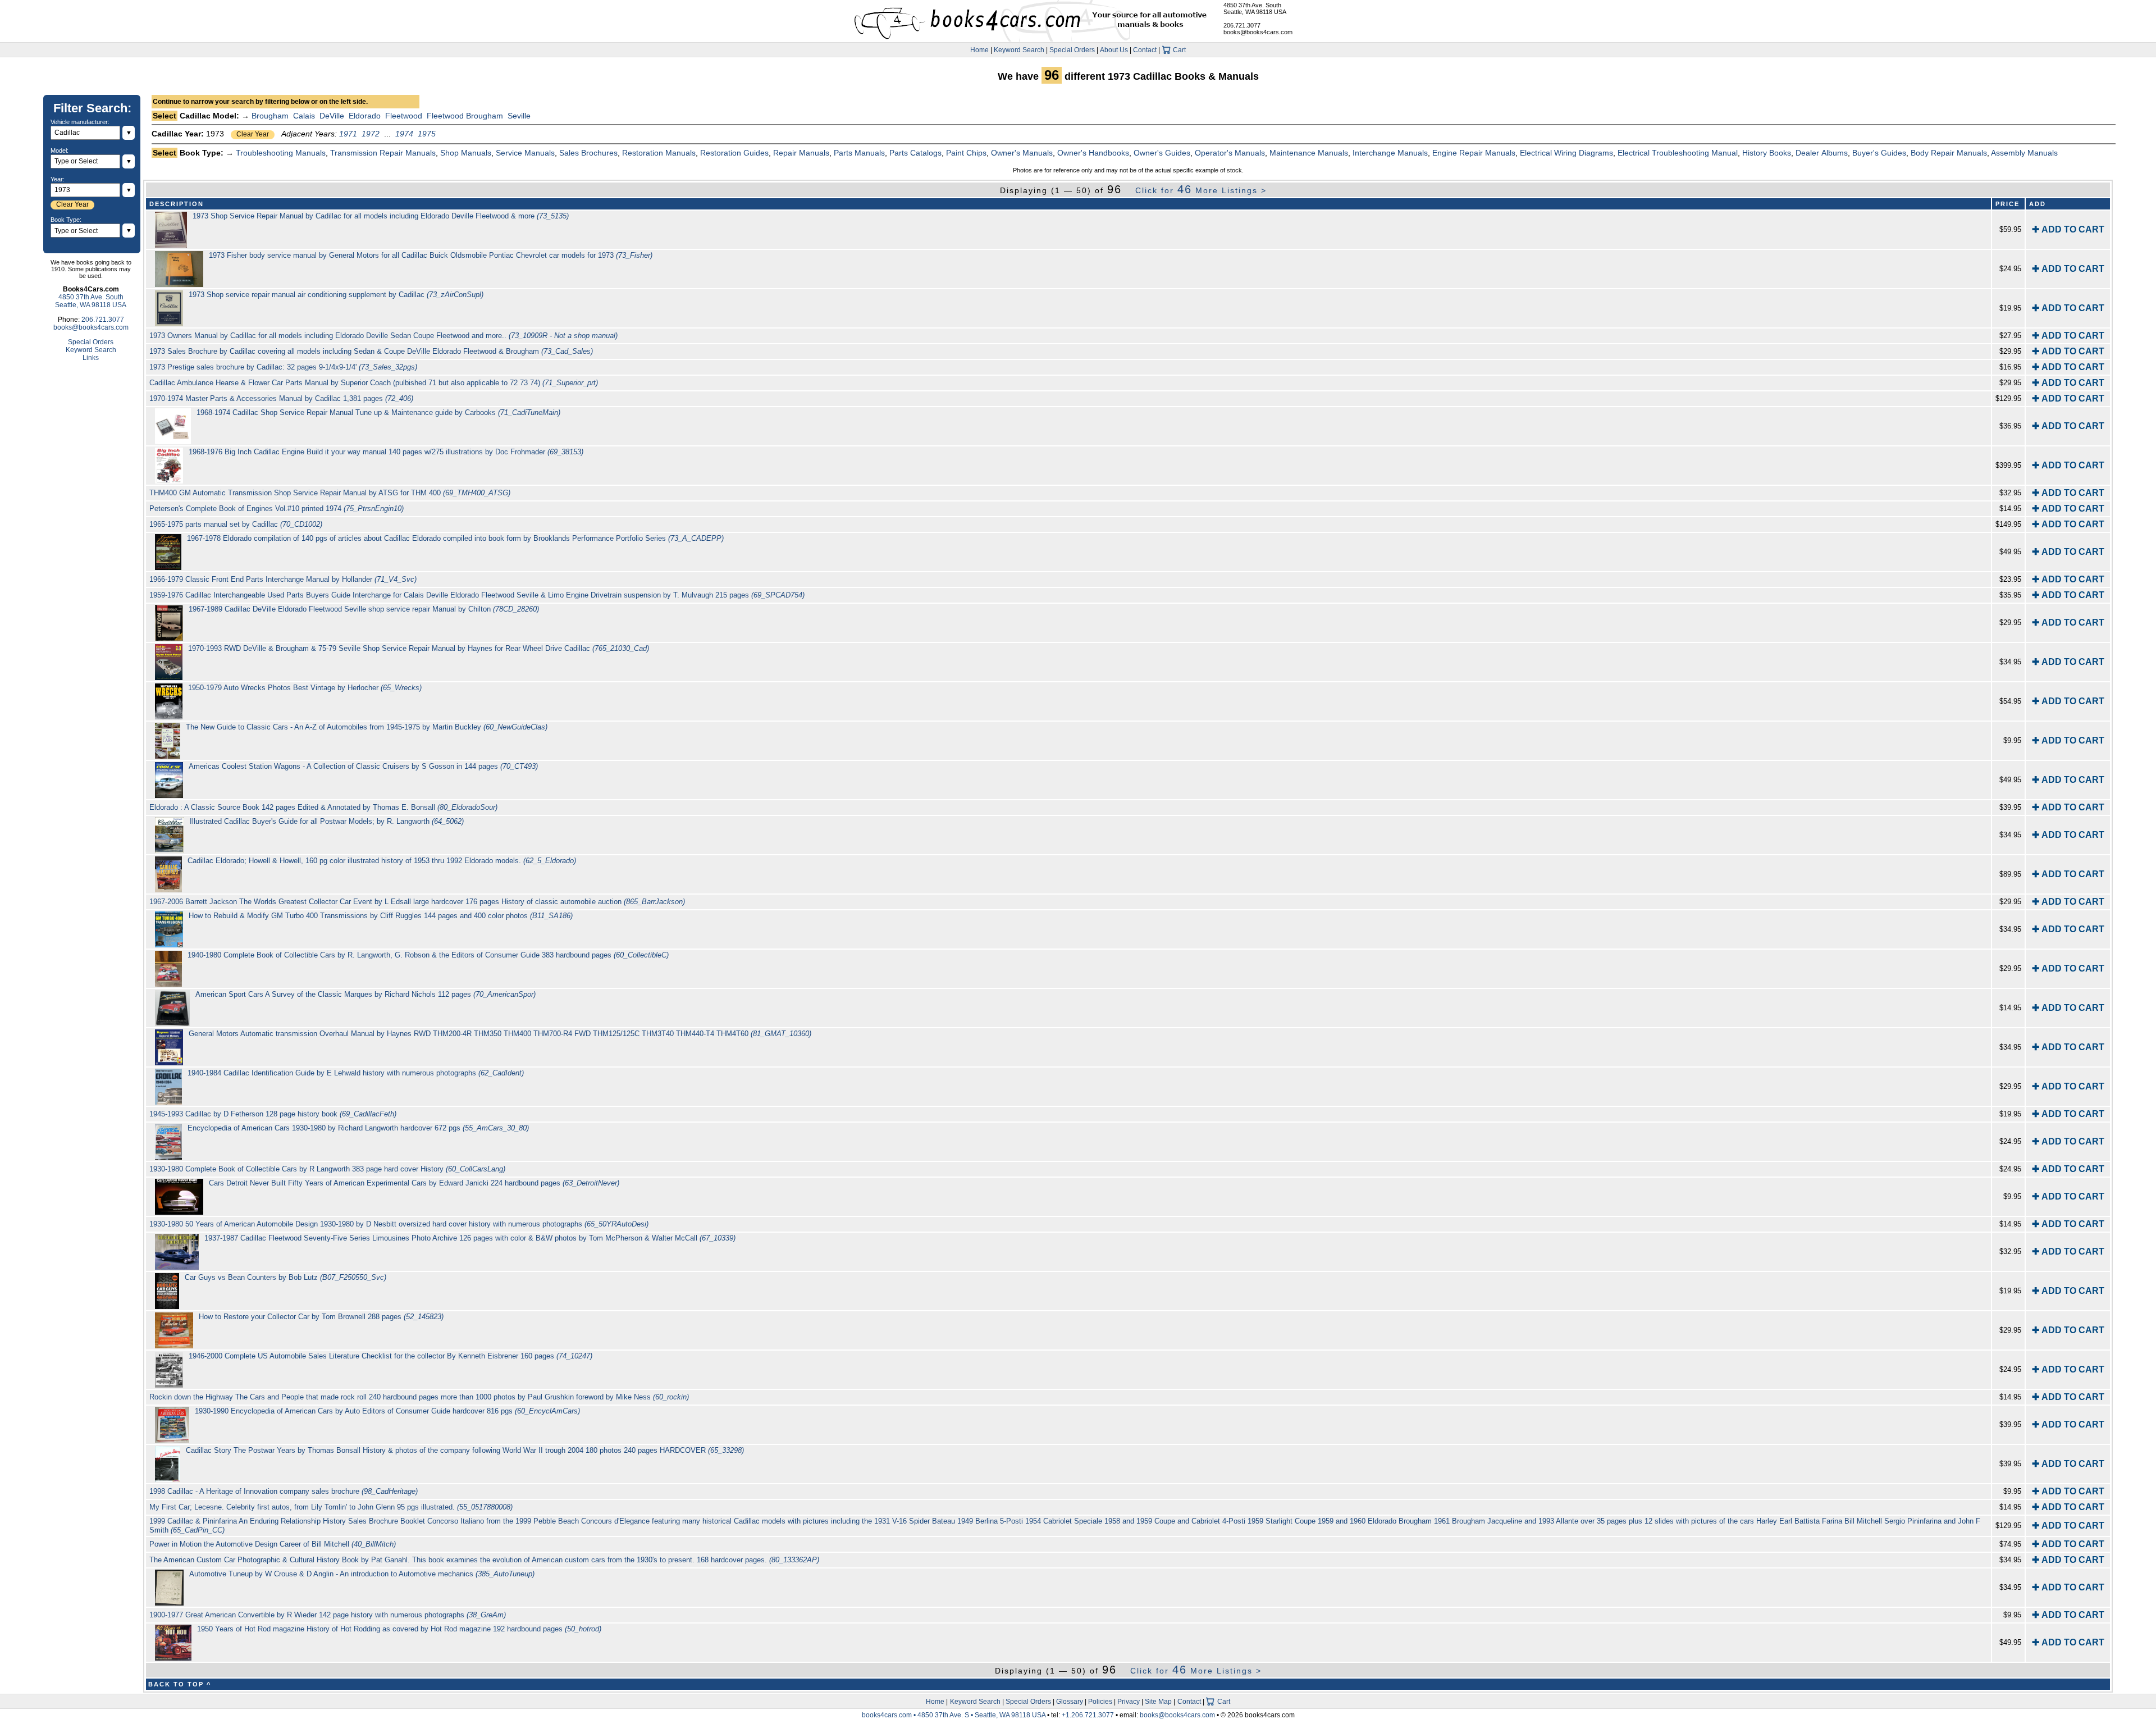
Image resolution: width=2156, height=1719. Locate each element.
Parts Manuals (859, 153)
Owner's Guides (1162, 153)
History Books (1767, 153)
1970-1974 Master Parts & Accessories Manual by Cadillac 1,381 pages (281, 398)
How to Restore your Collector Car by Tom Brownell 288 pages (321, 1317)
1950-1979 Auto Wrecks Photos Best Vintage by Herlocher (305, 688)
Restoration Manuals (659, 153)
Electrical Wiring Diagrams (1566, 153)
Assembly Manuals (2024, 153)
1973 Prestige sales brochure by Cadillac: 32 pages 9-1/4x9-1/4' (283, 367)
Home (979, 50)
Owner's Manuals (1022, 153)
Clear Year (253, 134)
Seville (519, 116)
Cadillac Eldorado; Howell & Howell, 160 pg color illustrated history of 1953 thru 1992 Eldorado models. (382, 861)
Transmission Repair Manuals (383, 153)
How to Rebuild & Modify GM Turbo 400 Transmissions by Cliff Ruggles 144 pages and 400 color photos (381, 916)
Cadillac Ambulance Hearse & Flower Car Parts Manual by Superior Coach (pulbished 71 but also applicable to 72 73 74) (374, 383)
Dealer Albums (1822, 153)
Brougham (270, 116)
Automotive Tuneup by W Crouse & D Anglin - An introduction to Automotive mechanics (362, 1574)
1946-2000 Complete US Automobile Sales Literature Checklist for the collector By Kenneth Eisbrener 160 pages (390, 1356)
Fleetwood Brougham (465, 116)
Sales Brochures (588, 153)
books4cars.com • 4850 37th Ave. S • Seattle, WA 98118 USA (954, 1715)
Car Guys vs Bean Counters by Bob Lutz (286, 1277)
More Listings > (1201, 190)
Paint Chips (966, 153)
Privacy (1129, 1702)
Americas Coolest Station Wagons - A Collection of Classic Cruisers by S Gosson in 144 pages (363, 766)
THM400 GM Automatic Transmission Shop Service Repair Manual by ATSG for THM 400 (330, 493)
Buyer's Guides (1879, 153)
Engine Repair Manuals (1474, 153)
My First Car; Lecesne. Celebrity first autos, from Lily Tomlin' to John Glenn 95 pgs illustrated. (331, 1507)
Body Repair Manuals (1949, 153)
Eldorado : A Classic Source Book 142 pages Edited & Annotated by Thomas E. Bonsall (323, 807)
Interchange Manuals (1390, 153)
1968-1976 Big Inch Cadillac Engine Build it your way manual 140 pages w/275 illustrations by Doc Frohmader (386, 452)
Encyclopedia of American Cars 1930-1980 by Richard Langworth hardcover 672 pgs (358, 1128)
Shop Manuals (466, 153)
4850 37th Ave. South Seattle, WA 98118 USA (1255, 8)
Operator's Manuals (1230, 153)
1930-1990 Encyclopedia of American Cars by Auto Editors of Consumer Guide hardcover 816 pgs (387, 1411)
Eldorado (365, 116)
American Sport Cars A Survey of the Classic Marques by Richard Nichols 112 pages (366, 994)
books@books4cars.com (1258, 32)
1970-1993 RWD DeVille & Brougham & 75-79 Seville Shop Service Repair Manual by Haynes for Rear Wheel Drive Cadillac (419, 648)
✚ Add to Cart (2068, 229)
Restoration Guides (734, 153)
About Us (1114, 50)
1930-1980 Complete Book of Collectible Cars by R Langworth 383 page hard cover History (327, 1169)
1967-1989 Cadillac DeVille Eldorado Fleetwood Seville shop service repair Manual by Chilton (364, 609)
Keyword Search (1019, 50)
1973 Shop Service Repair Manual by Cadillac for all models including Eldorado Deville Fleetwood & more (381, 216)
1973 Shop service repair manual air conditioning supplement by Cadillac (336, 295)
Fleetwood (404, 116)
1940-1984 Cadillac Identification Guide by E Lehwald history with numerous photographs (356, 1073)
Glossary (1070, 1702)
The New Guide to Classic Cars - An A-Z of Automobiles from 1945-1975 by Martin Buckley (367, 727)
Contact (1145, 50)
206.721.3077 (1242, 25)
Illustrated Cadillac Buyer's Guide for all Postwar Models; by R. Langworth (327, 821)
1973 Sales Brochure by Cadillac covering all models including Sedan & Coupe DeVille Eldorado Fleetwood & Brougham (371, 351)
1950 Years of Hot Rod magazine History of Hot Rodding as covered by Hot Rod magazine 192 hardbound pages (399, 1629)
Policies (1100, 1702)
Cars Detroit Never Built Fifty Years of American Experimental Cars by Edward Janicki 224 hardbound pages (414, 1183)
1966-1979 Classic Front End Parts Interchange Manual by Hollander (283, 579)
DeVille (332, 116)
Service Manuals (525, 153)
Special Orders (1072, 50)
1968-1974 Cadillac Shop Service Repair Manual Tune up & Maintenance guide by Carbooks (378, 412)
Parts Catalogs (915, 153)
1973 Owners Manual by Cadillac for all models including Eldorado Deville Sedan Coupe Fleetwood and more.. (383, 336)
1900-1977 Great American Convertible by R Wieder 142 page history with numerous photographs (328, 1615)
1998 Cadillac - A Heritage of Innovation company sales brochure (284, 1491)
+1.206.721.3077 (1088, 1715)
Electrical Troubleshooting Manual (1678, 153)
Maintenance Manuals (1309, 153)
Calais (304, 116)
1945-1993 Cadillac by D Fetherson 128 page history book (273, 1114)
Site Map (1158, 1702)
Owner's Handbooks (1093, 153)
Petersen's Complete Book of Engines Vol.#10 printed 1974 (277, 509)
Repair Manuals (801, 153)
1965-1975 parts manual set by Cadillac (236, 524)
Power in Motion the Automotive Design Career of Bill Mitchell (273, 1544)
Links (91, 358)
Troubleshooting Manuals (281, 153)
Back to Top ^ (180, 1684)
